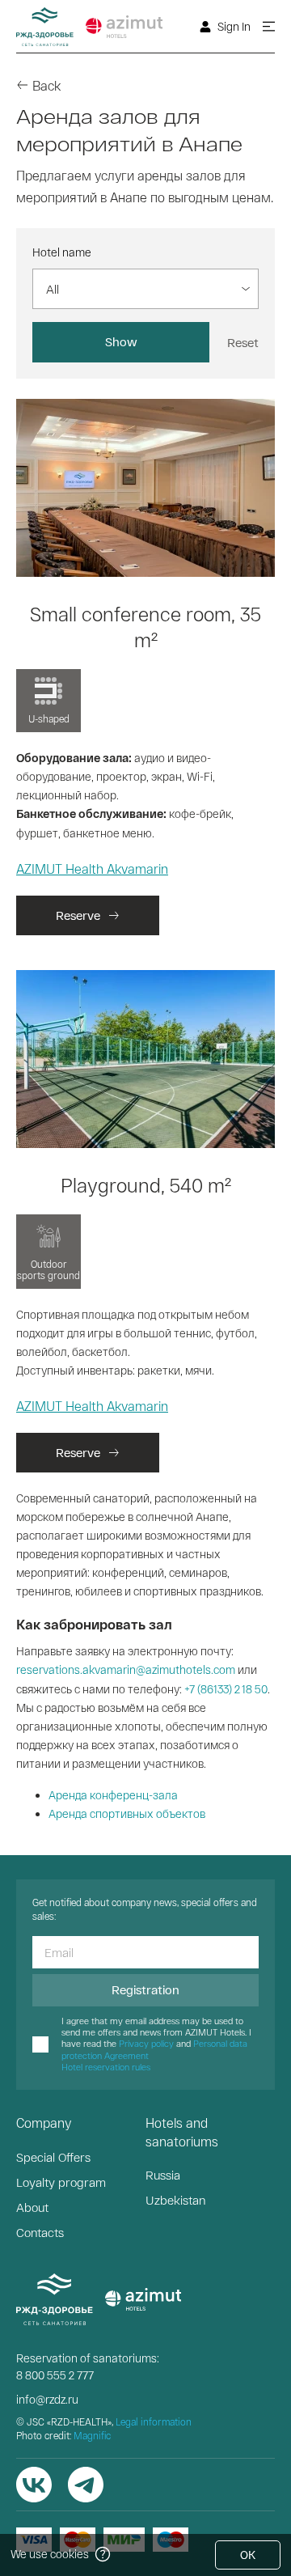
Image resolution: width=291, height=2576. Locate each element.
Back (46, 85)
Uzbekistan (175, 2200)
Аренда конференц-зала (113, 1795)
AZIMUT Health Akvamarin (92, 869)
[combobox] (49, 289)
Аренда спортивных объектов (127, 1813)
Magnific (92, 2435)
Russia (163, 2175)
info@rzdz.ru (47, 2399)
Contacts (40, 2232)
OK (248, 2555)
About (32, 2207)
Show (121, 341)
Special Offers (53, 2157)
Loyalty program (61, 2182)
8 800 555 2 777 (55, 2375)
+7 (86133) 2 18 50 (226, 1689)
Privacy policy (146, 2043)
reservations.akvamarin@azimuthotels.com (126, 1669)
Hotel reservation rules (106, 2067)
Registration (145, 1989)
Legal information (154, 2421)
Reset (243, 342)
